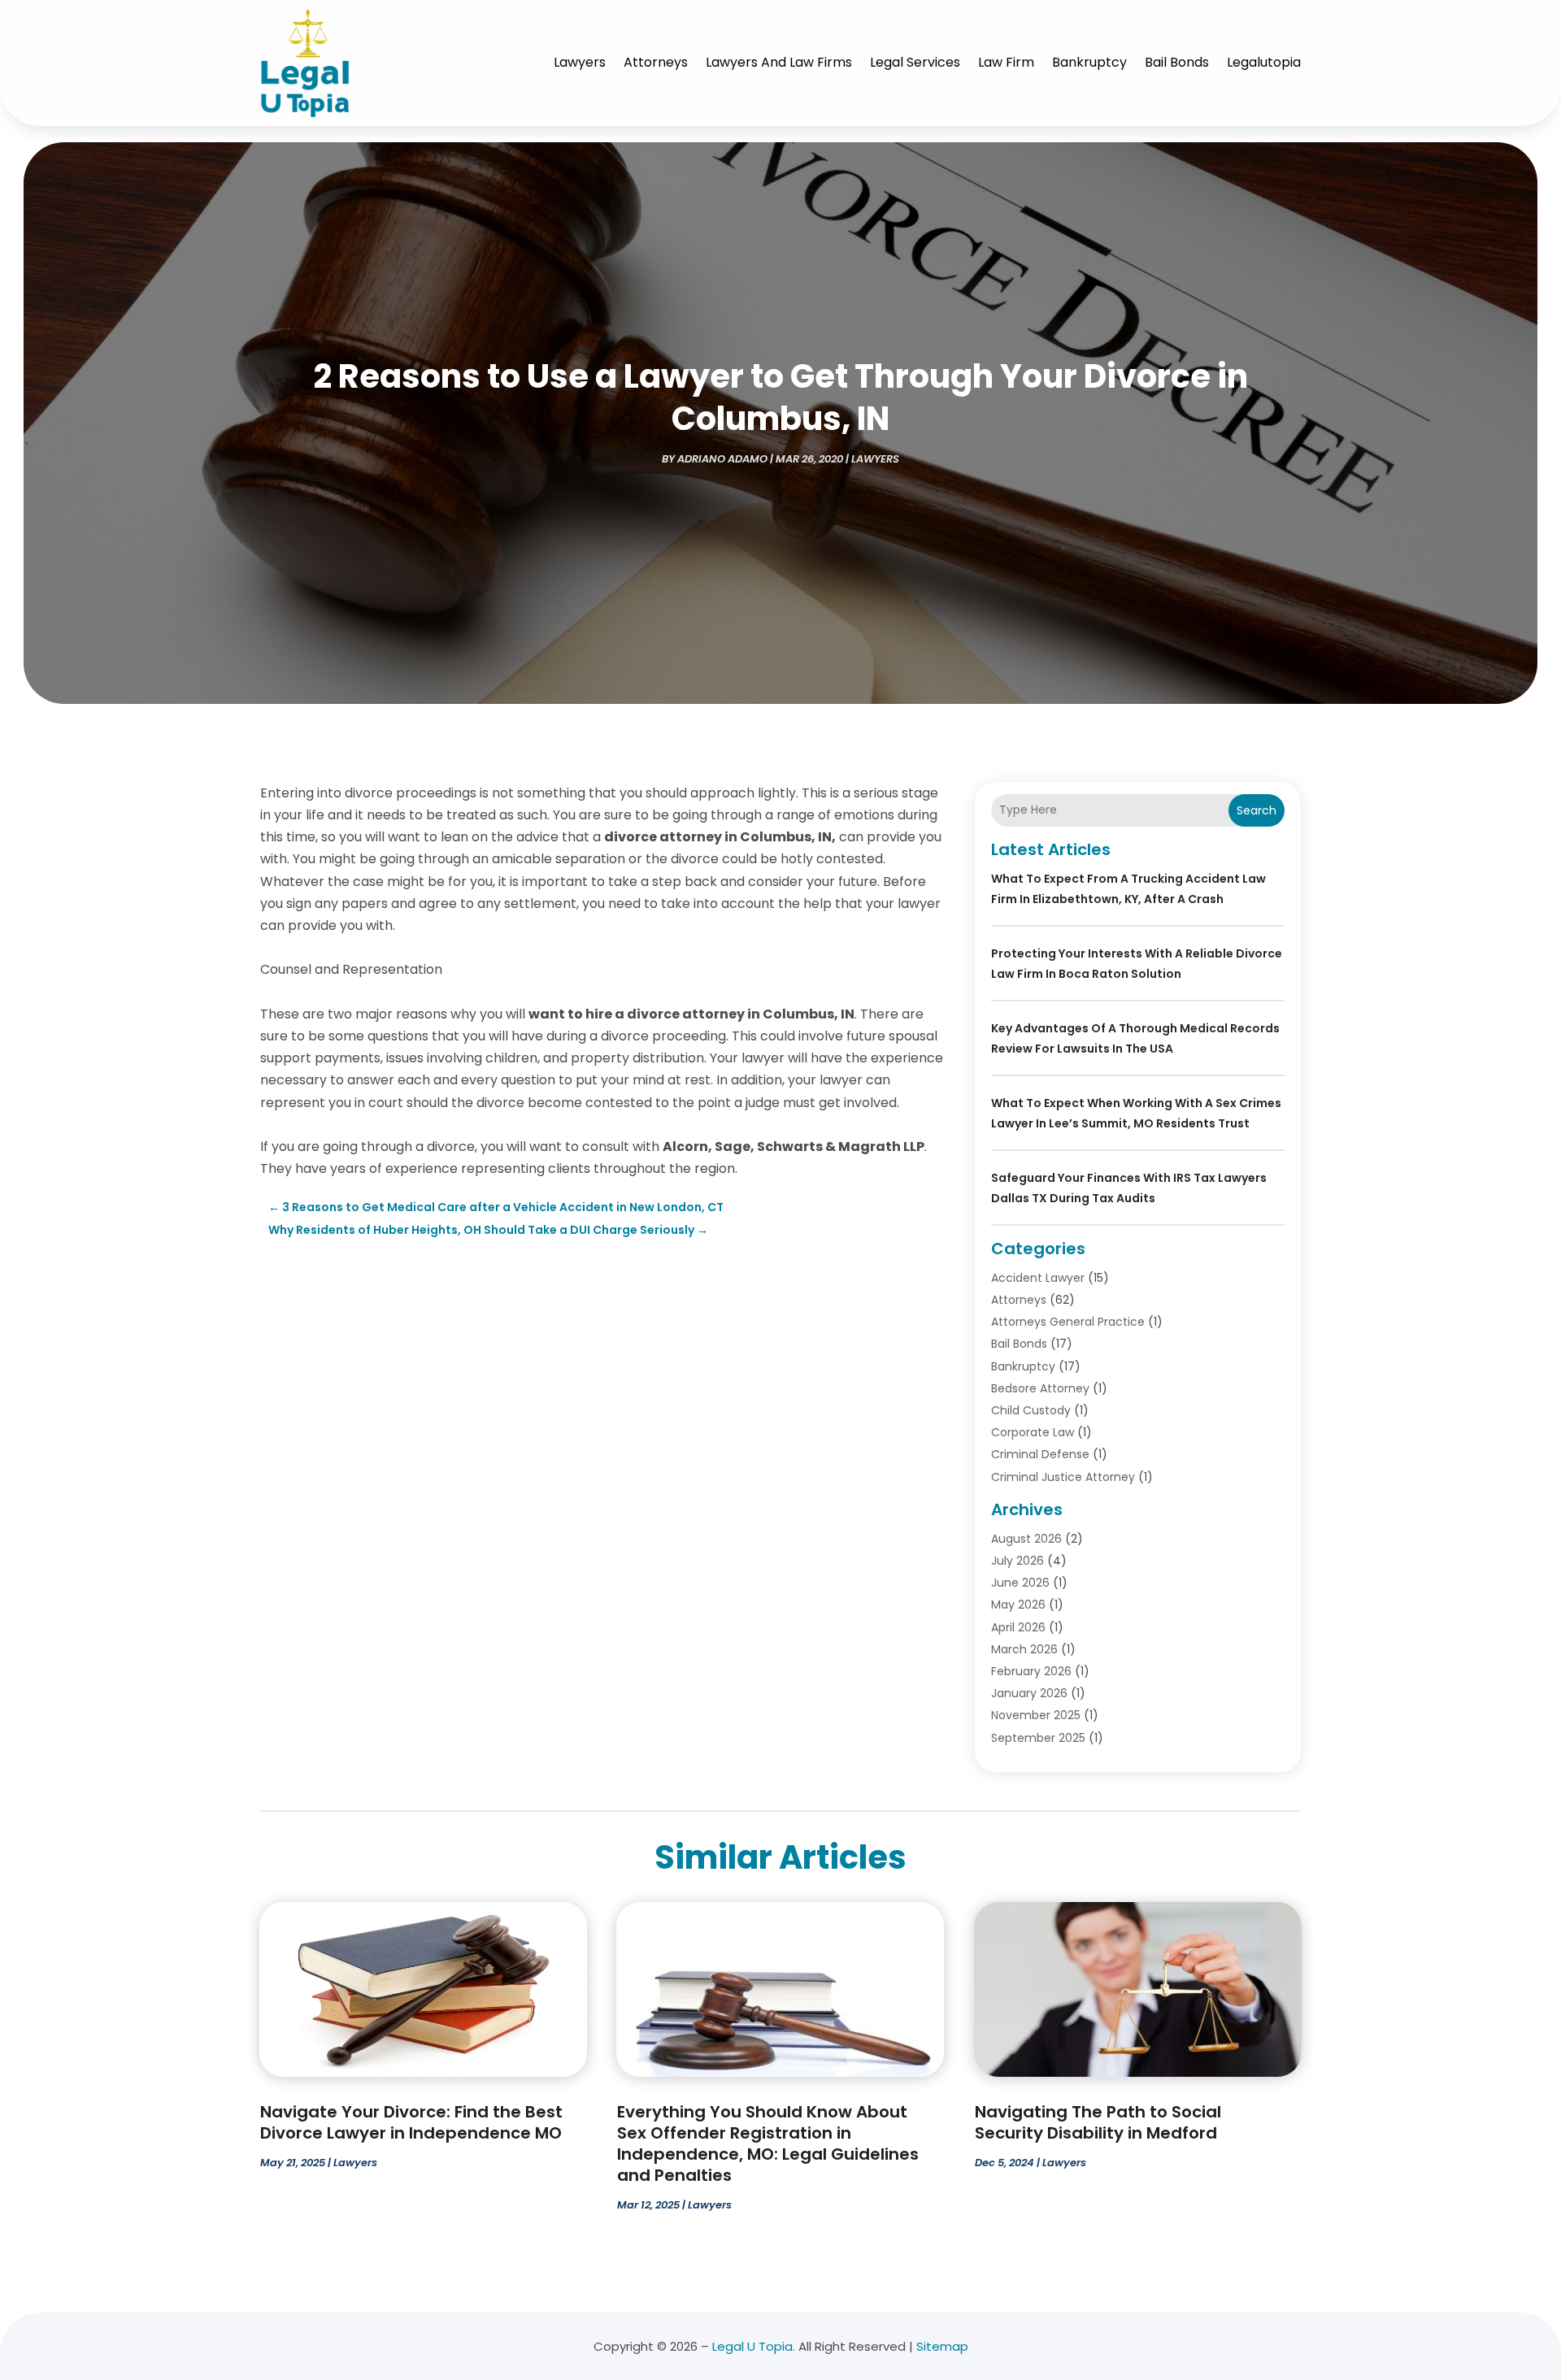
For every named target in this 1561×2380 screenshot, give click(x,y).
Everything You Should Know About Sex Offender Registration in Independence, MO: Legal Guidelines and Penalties (768, 2143)
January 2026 (1029, 1693)
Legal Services (915, 62)
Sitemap (942, 2346)
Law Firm (1006, 62)
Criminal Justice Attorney (1063, 1477)
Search (1257, 810)
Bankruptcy (1089, 62)
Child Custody (1031, 1410)
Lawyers (580, 62)
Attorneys (656, 62)
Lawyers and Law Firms (779, 62)
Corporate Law (1033, 1432)
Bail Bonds (1177, 62)
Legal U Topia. (754, 2346)
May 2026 (1018, 1605)
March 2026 (1024, 1649)
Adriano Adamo (722, 459)
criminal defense (1040, 1454)
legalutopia (1264, 62)
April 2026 (1018, 1627)
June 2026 (1020, 1583)
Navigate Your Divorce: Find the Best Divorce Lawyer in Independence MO (411, 2122)
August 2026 (1026, 1539)
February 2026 (1031, 1671)
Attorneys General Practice (1068, 1322)
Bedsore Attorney (1040, 1388)
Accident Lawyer (1038, 1278)
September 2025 (1038, 1738)
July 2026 (1017, 1561)
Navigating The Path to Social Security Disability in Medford (1098, 2122)
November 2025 (1036, 1715)
